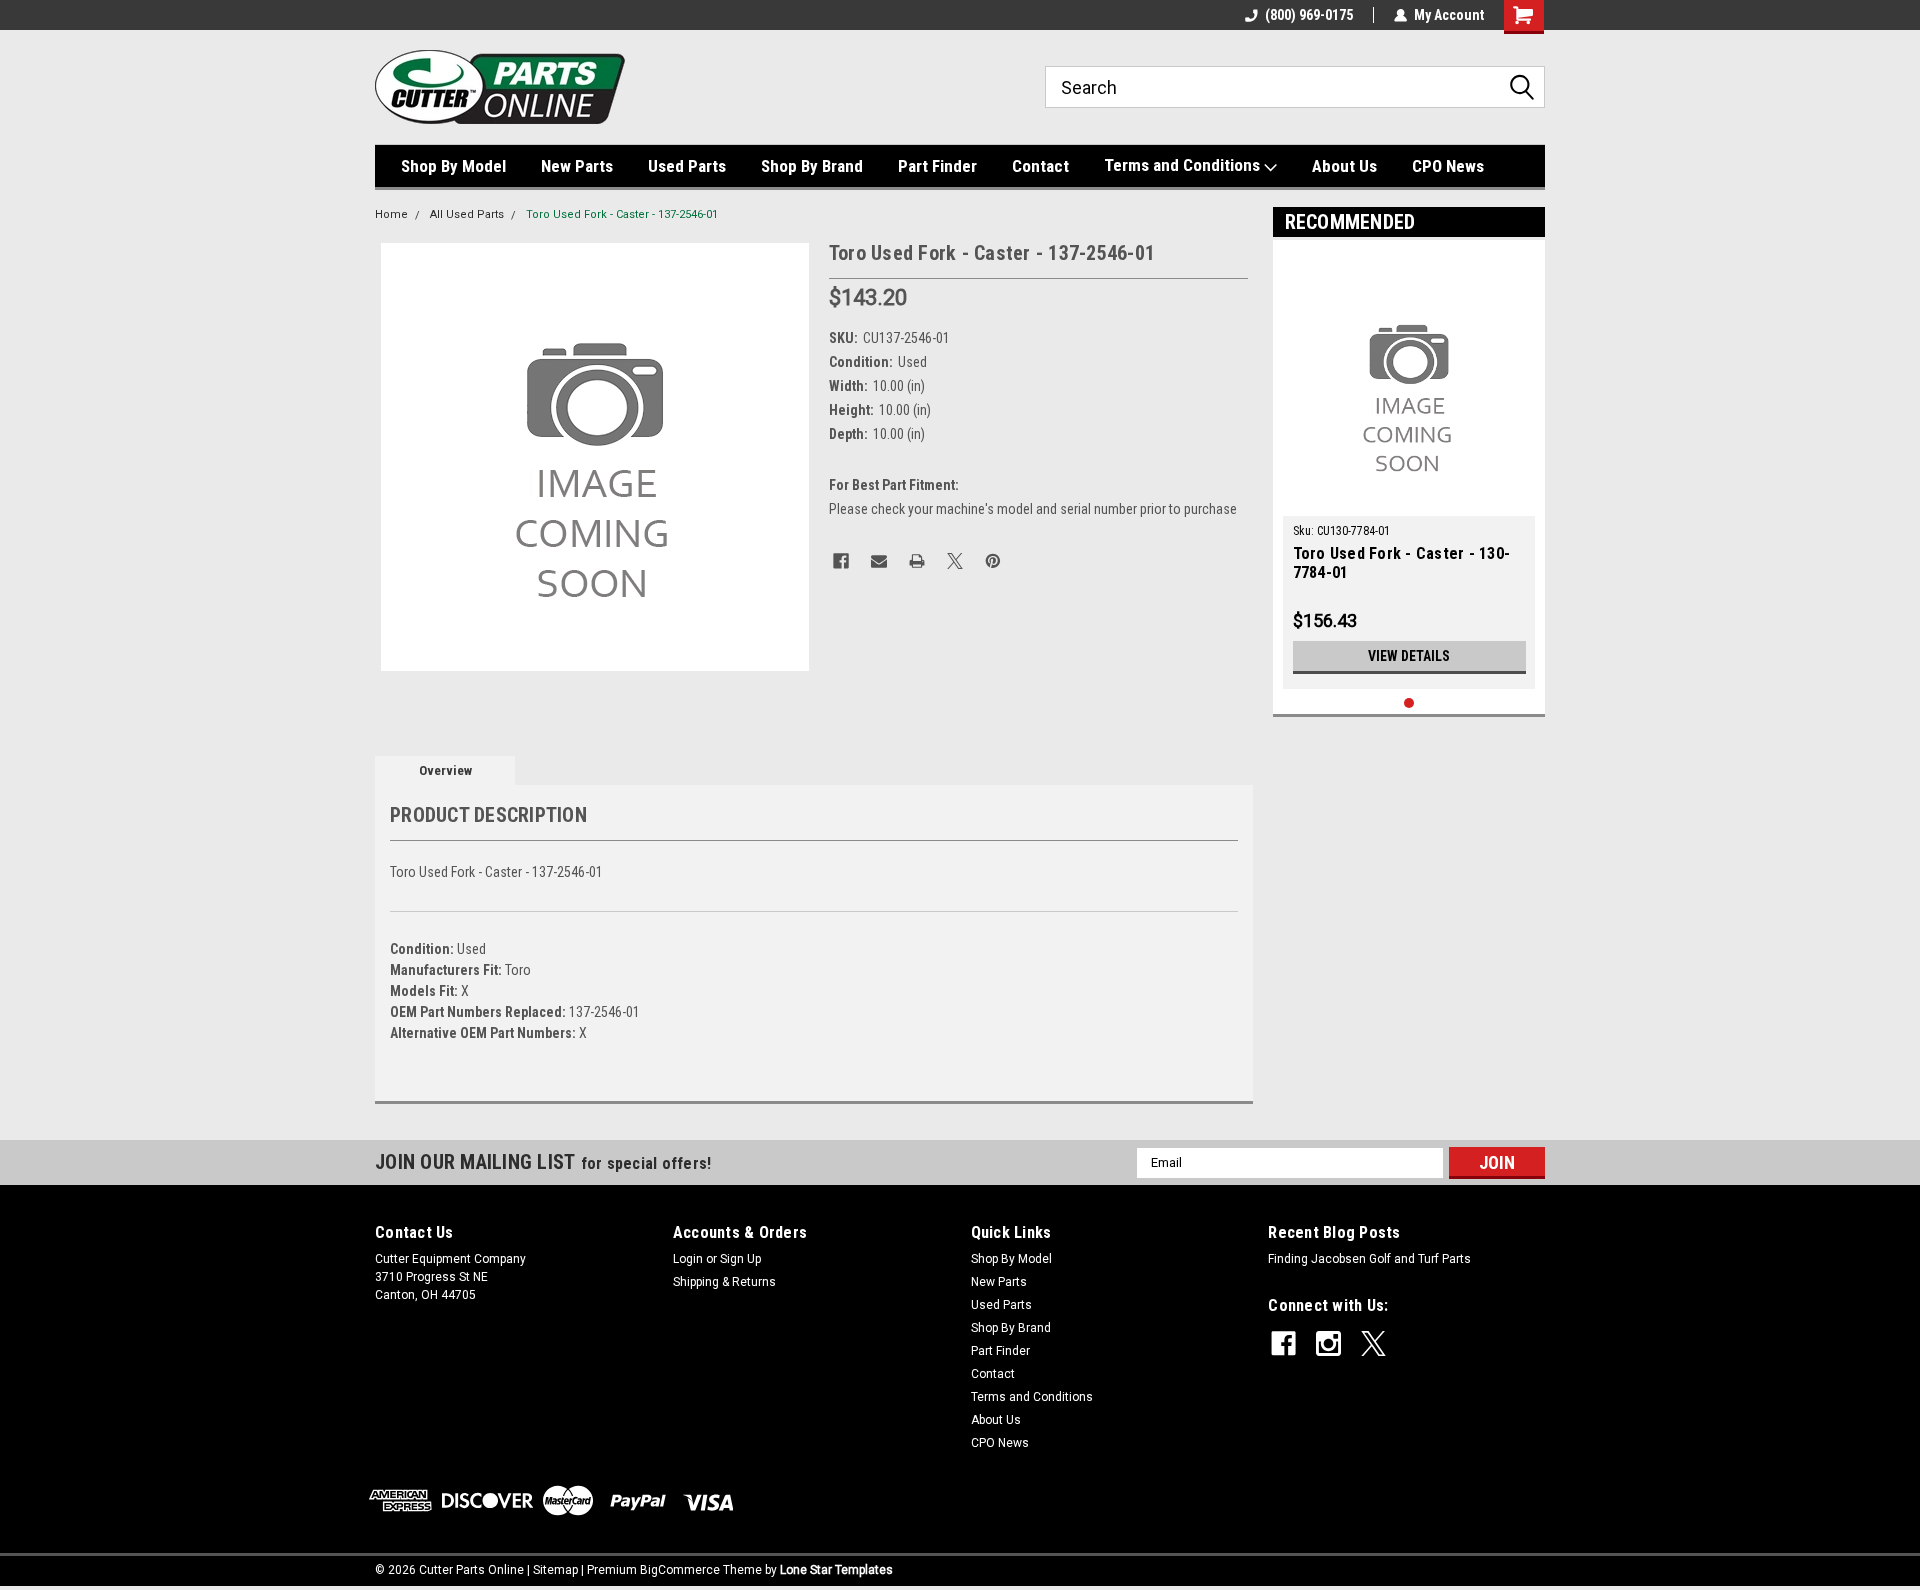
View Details (1409, 656)
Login (688, 1259)
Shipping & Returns (724, 1282)
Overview (445, 770)
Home (391, 214)
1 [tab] (1409, 703)
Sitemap (555, 1570)
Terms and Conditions (1184, 165)
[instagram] (1328, 1343)
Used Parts (687, 166)
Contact (1040, 166)
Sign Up (740, 1259)
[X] (955, 561)
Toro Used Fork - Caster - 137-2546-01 (622, 214)
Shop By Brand (812, 166)
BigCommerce (680, 1570)
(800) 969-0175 (1309, 15)
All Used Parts (467, 214)
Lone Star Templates (836, 1570)
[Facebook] (841, 561)
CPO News (1448, 166)
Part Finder (937, 166)
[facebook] (1283, 1343)
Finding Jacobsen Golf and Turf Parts (1369, 1259)
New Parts (577, 166)
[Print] (917, 561)
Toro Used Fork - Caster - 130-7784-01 (1402, 563)
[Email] (879, 561)
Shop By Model (453, 166)
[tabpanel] (1409, 469)
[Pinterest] (993, 561)
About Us (1344, 166)
